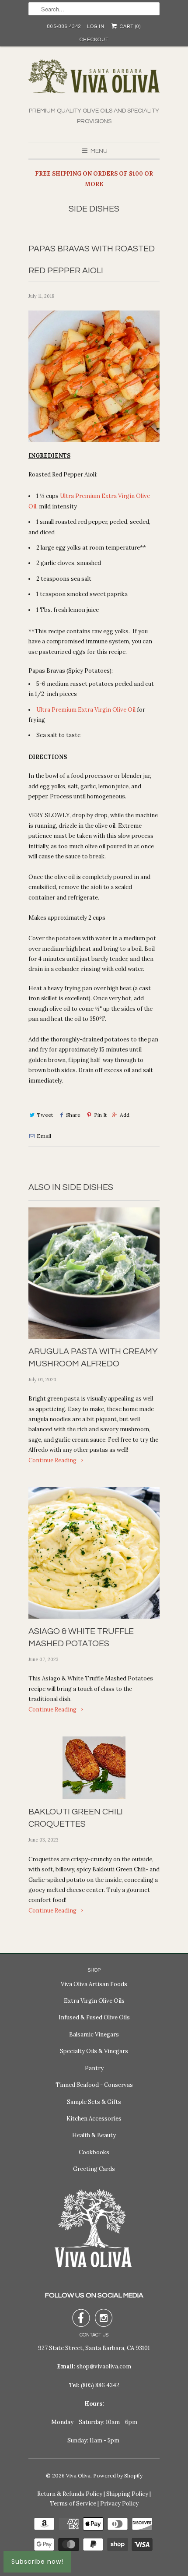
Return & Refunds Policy (70, 2494)
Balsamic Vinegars (94, 2034)
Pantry (94, 2068)
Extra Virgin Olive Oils (94, 2001)
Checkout (94, 40)
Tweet (45, 1115)
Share (73, 1115)
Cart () (129, 26)
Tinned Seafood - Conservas (94, 2085)
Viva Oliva (78, 2475)
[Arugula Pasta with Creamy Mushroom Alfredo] (94, 1273)
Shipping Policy (127, 2494)
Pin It (100, 1115)
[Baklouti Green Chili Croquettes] (94, 1768)
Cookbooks (94, 2152)
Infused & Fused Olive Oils (94, 2017)
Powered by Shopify (118, 2475)
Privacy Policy (119, 2504)
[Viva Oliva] (94, 83)
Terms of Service (73, 2504)
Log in (96, 26)
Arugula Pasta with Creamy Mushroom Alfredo (93, 1358)
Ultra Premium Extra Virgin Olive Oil (86, 710)
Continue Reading (53, 1460)
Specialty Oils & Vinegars (94, 2051)
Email (44, 1136)
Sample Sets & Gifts (94, 2102)
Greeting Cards (94, 2169)
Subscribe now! (37, 2562)
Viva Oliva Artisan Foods (94, 1984)
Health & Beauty (94, 2135)
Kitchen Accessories (94, 2119)
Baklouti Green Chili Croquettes (76, 1818)
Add (125, 1115)
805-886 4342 (64, 26)
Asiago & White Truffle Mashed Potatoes (81, 1637)
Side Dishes (94, 209)
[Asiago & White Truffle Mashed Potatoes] (94, 1553)
